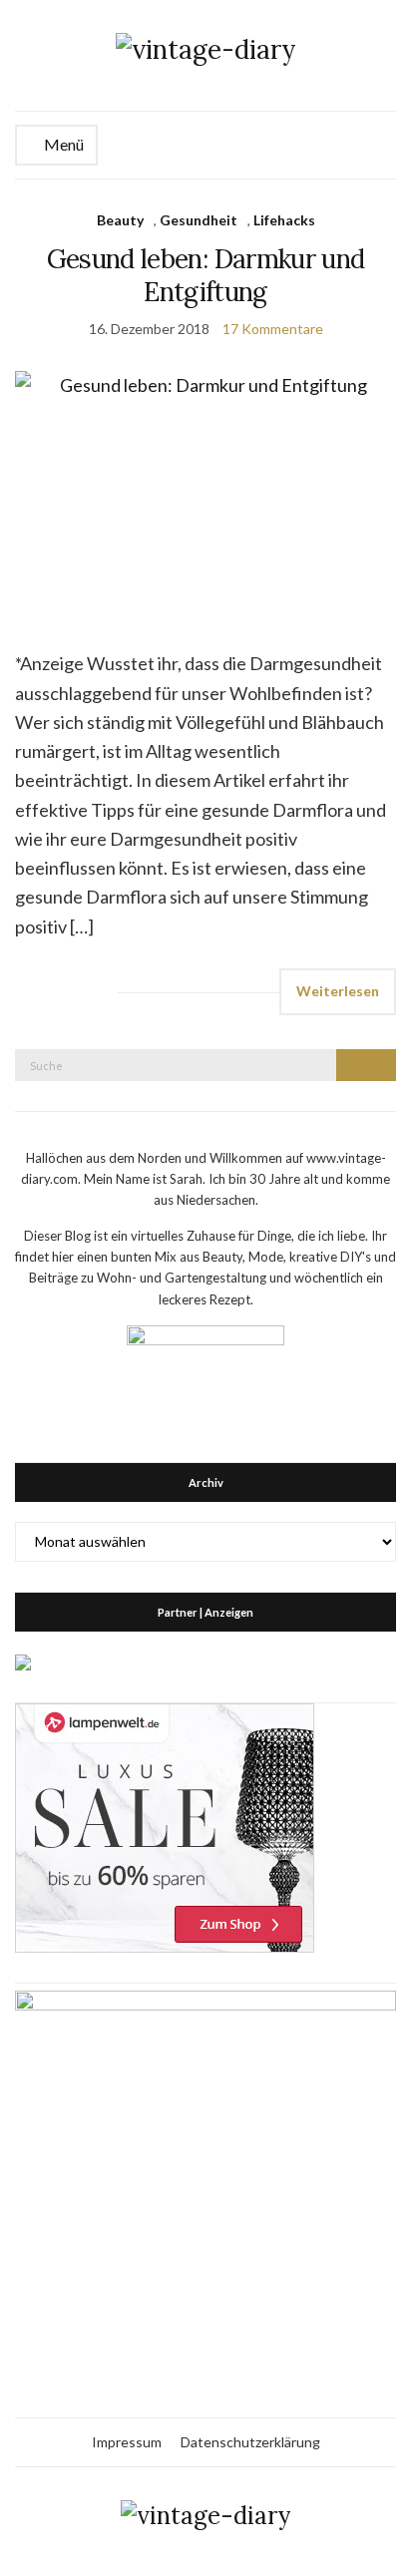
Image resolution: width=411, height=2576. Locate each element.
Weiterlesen (338, 991)
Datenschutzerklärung (250, 2442)
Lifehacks (284, 220)
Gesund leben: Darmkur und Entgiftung (206, 275)
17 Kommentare (273, 329)
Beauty (120, 220)
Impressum (127, 2442)
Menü (62, 144)
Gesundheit (199, 220)
